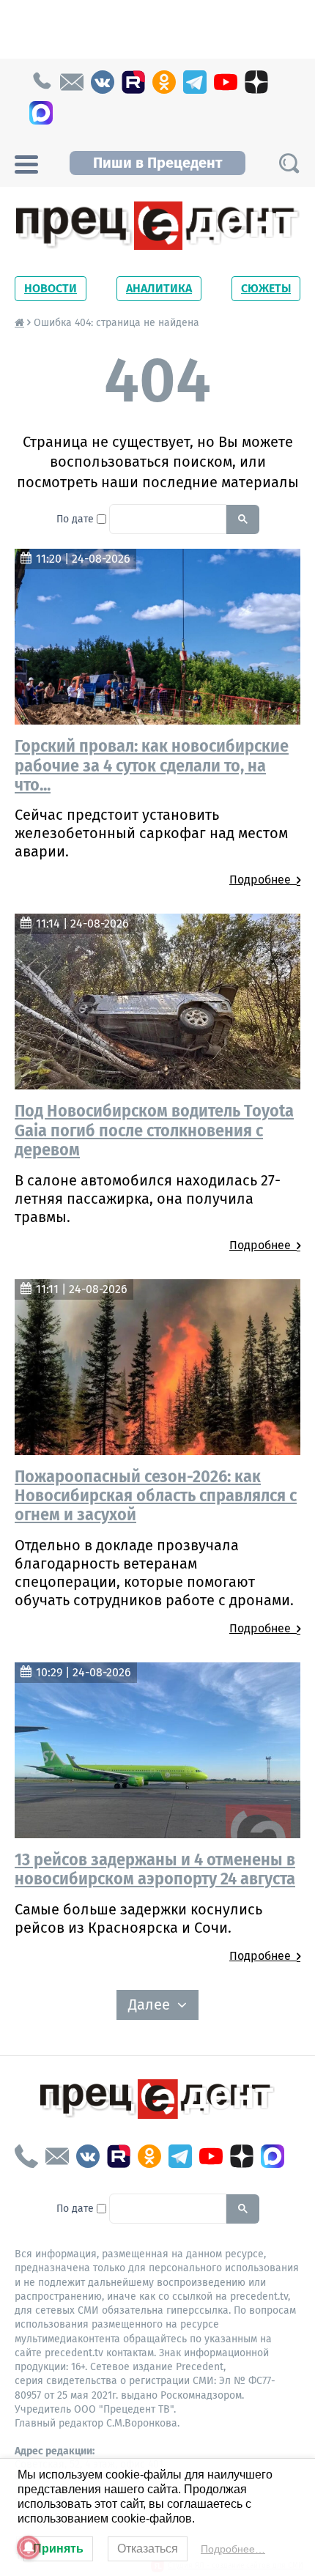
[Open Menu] (26, 163)
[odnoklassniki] (164, 82)
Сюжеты (266, 288)
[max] (41, 113)
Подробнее (263, 880)
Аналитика (159, 288)
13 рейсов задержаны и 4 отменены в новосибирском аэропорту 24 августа (155, 1869)
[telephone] (41, 82)
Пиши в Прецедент (157, 163)
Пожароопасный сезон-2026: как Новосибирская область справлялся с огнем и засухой (156, 1496)
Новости (51, 288)
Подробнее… (233, 2549)
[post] (72, 82)
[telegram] (195, 82)
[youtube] (226, 82)
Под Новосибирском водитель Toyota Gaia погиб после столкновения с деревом (154, 1130)
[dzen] (256, 82)
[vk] (103, 82)
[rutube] (133, 82)
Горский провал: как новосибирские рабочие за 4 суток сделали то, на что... (152, 765)
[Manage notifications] (29, 2547)
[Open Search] (289, 163)
